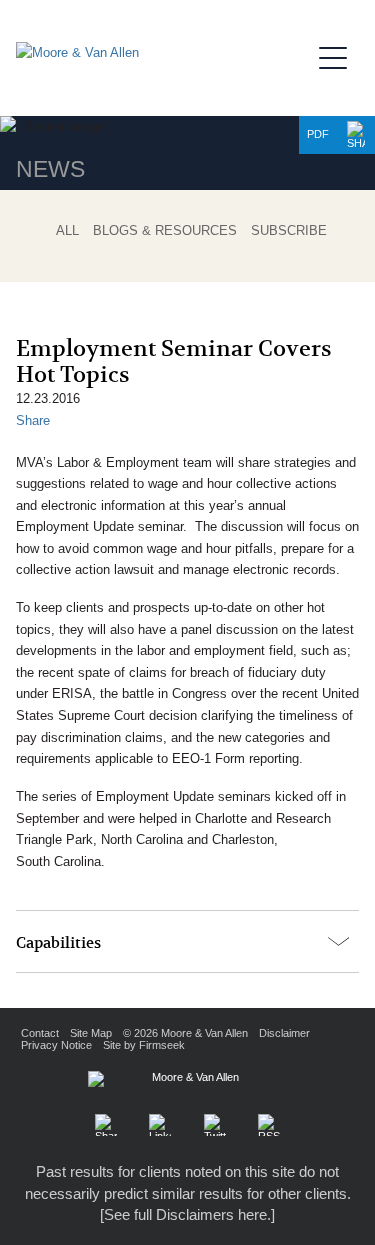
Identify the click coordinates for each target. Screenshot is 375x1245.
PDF (318, 134)
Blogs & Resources (165, 230)
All (67, 230)
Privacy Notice (56, 1045)
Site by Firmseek (144, 1045)
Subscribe (289, 230)
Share (33, 420)
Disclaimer (284, 1033)
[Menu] (339, 55)
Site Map (91, 1033)
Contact (40, 1033)
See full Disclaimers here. (187, 1214)
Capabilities (58, 943)
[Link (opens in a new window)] (160, 1125)
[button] (356, 135)
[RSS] (269, 1125)
